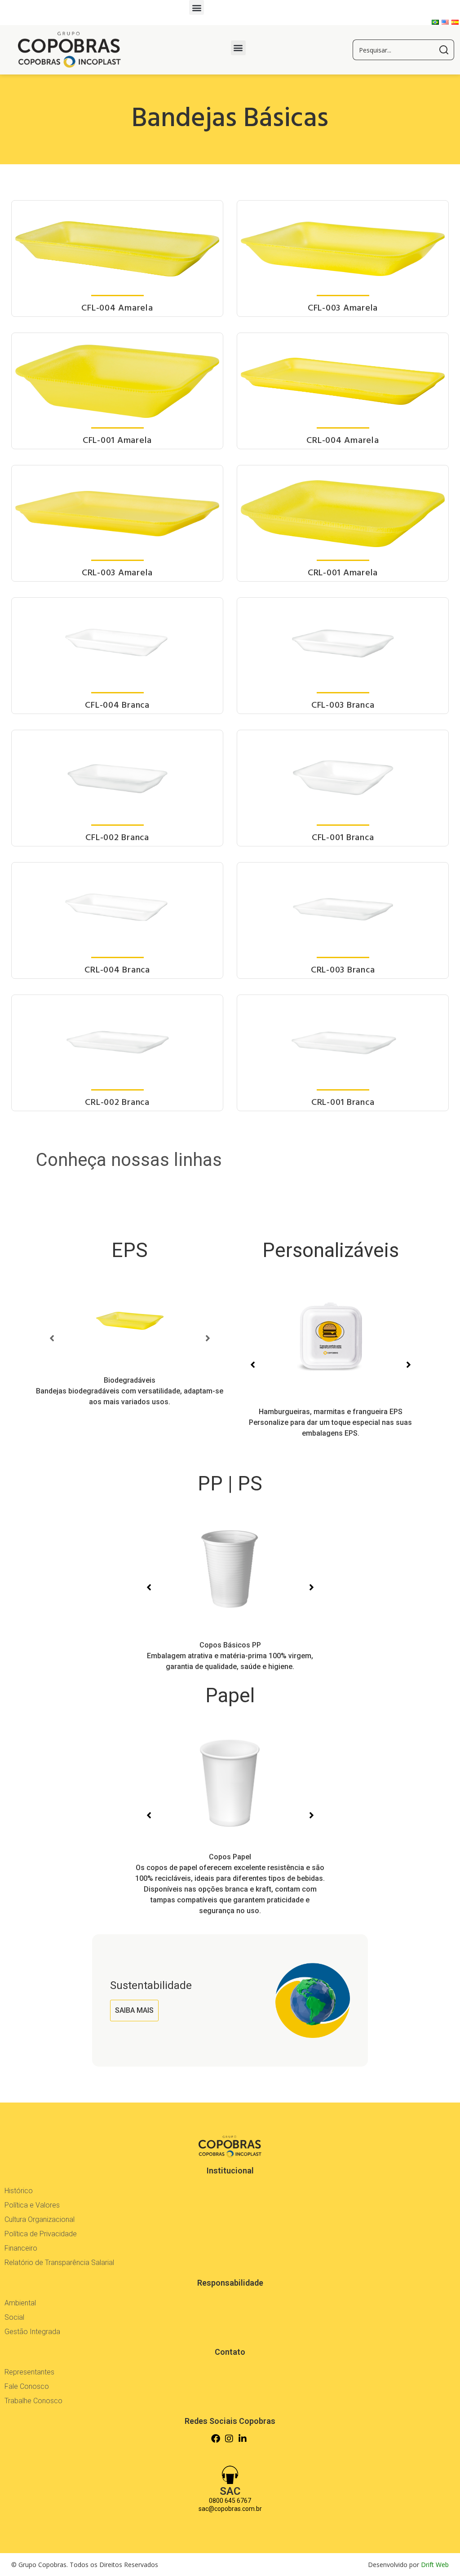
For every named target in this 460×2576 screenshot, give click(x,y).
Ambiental (20, 2303)
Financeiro (21, 2248)
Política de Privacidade (41, 2234)
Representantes (29, 2372)
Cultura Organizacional (40, 2219)
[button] (197, 7)
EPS (130, 1250)
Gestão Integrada (32, 2332)
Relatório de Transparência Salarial (59, 2263)
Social (14, 2317)
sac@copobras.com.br (230, 2509)
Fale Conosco (27, 2386)
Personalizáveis (331, 1250)
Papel (230, 1695)
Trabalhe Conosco (33, 2401)
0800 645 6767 (230, 2501)
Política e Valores (32, 2205)
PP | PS (230, 1484)
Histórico (19, 2191)
